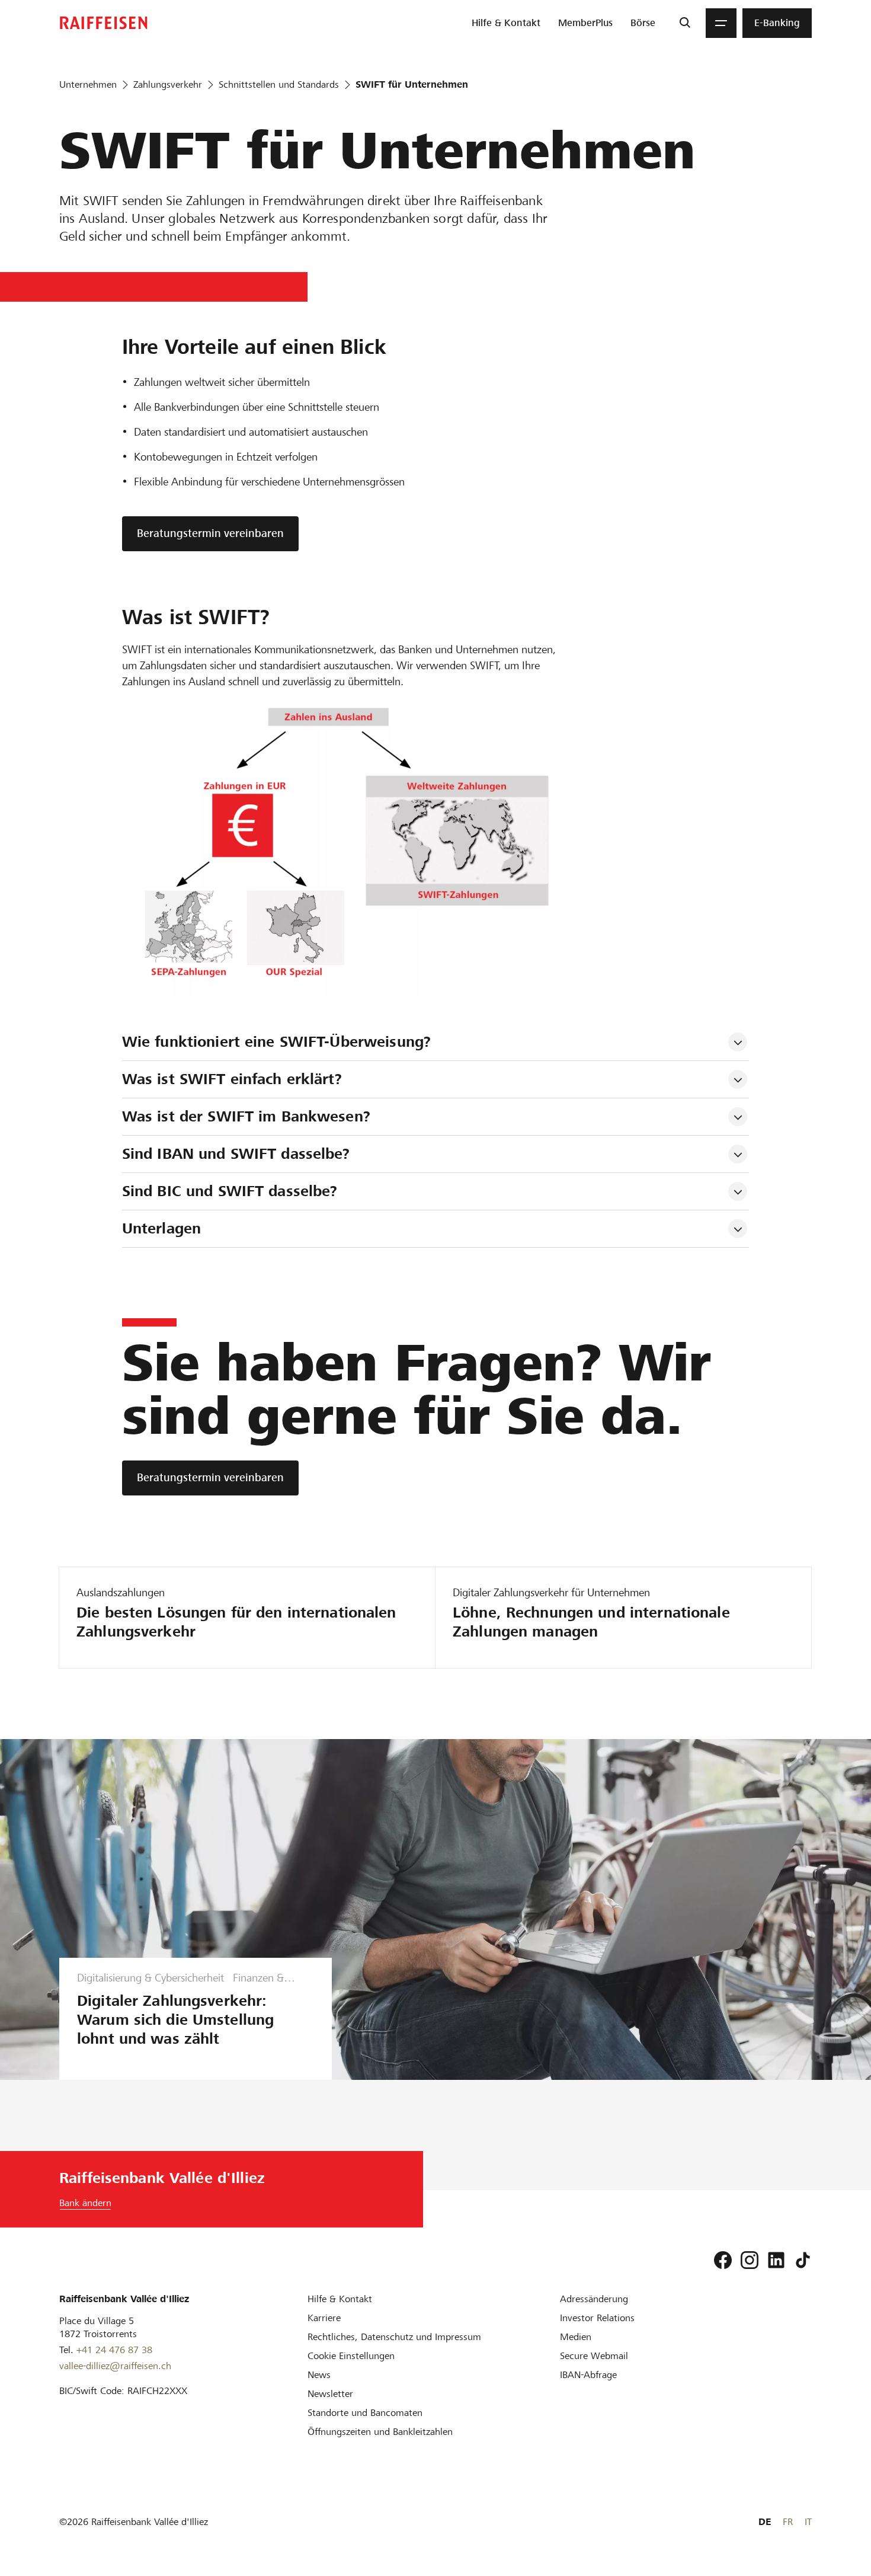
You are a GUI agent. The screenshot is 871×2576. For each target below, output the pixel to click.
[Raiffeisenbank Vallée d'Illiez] (104, 23)
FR (788, 2522)
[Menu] (721, 23)
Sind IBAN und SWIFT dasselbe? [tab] (236, 1154)
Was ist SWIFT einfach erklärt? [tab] (232, 1079)
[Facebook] (723, 2260)
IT (808, 2522)
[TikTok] (803, 2260)
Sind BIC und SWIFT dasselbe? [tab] (230, 1191)
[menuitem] (506, 23)
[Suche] (685, 23)
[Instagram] (750, 2260)
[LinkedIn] (776, 2260)
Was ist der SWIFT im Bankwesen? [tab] (246, 1116)
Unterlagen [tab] (161, 1228)
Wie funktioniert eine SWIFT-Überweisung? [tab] (276, 1042)
